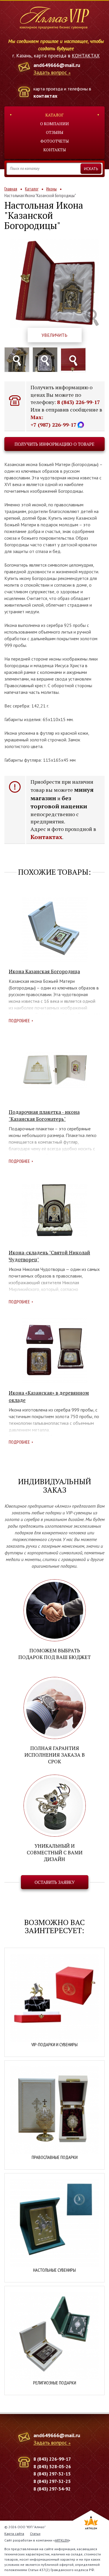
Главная (11, 189)
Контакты (55, 150)
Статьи (35, 2534)
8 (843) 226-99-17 (78, 402)
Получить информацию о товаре (54, 444)
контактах (45, 96)
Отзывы (55, 132)
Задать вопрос (50, 73)
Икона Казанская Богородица (44, 971)
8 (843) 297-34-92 (52, 2489)
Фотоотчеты (55, 141)
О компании (54, 124)
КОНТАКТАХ (86, 56)
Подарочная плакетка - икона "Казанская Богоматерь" (44, 1115)
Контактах (46, 837)
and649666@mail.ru (57, 65)
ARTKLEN (62, 2540)
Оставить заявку (55, 1882)
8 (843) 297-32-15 (52, 2474)
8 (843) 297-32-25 (52, 2481)
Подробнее (19, 1020)
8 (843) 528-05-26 (52, 2466)
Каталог (54, 115)
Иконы (51, 189)
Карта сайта (14, 2534)
